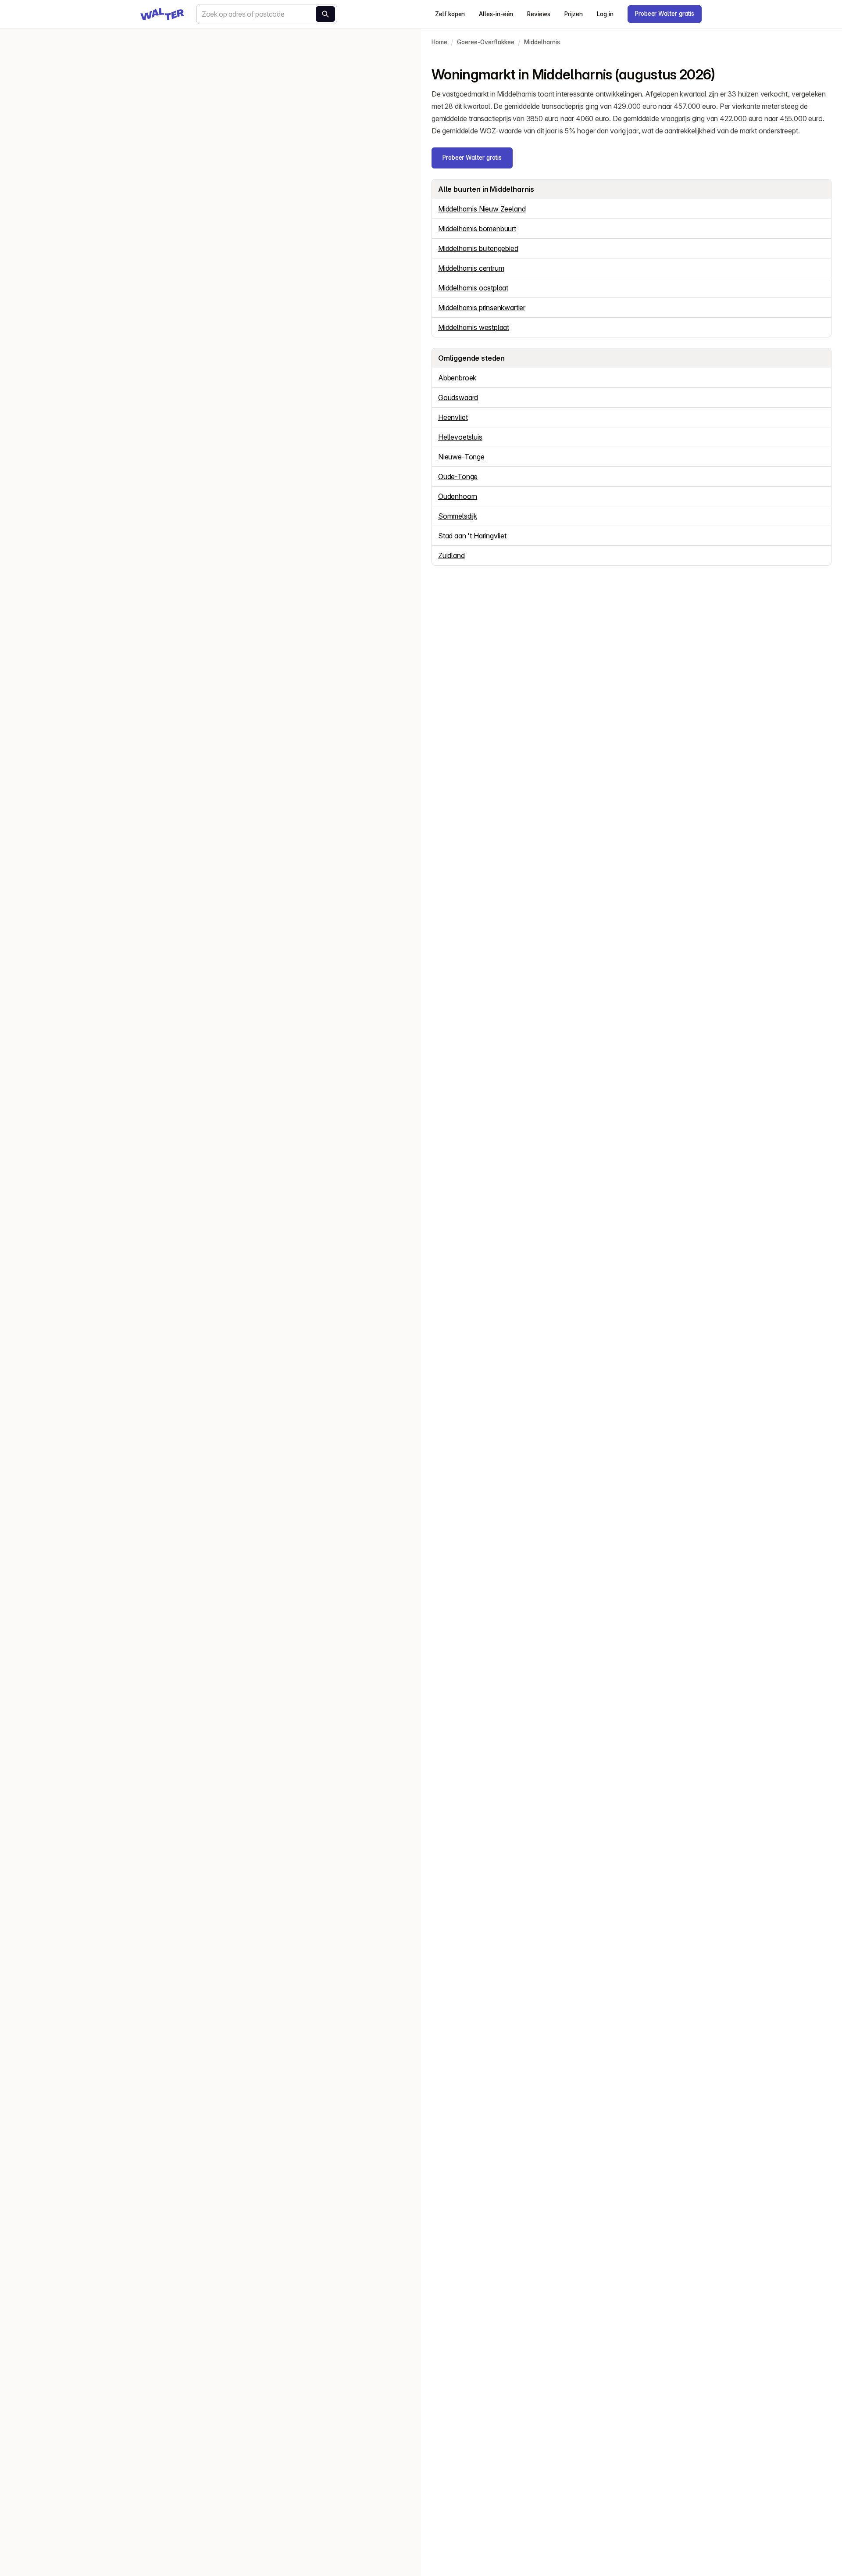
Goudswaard (458, 398)
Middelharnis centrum (471, 268)
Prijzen (574, 14)
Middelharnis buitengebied (478, 248)
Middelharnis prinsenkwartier (482, 308)
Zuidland (451, 555)
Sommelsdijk (458, 516)
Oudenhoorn (458, 496)
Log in (605, 14)
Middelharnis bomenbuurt (477, 229)
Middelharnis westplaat (474, 327)
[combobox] (267, 14)
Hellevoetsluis (460, 437)
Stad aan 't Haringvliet (472, 536)
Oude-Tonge (458, 477)
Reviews (539, 14)
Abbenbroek (457, 378)
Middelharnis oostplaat (473, 288)
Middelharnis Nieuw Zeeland (482, 209)
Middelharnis (542, 42)
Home (439, 42)
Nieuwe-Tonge (461, 457)
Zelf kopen (450, 14)
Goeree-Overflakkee (486, 42)
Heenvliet (453, 417)
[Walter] (162, 14)
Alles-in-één (496, 14)
